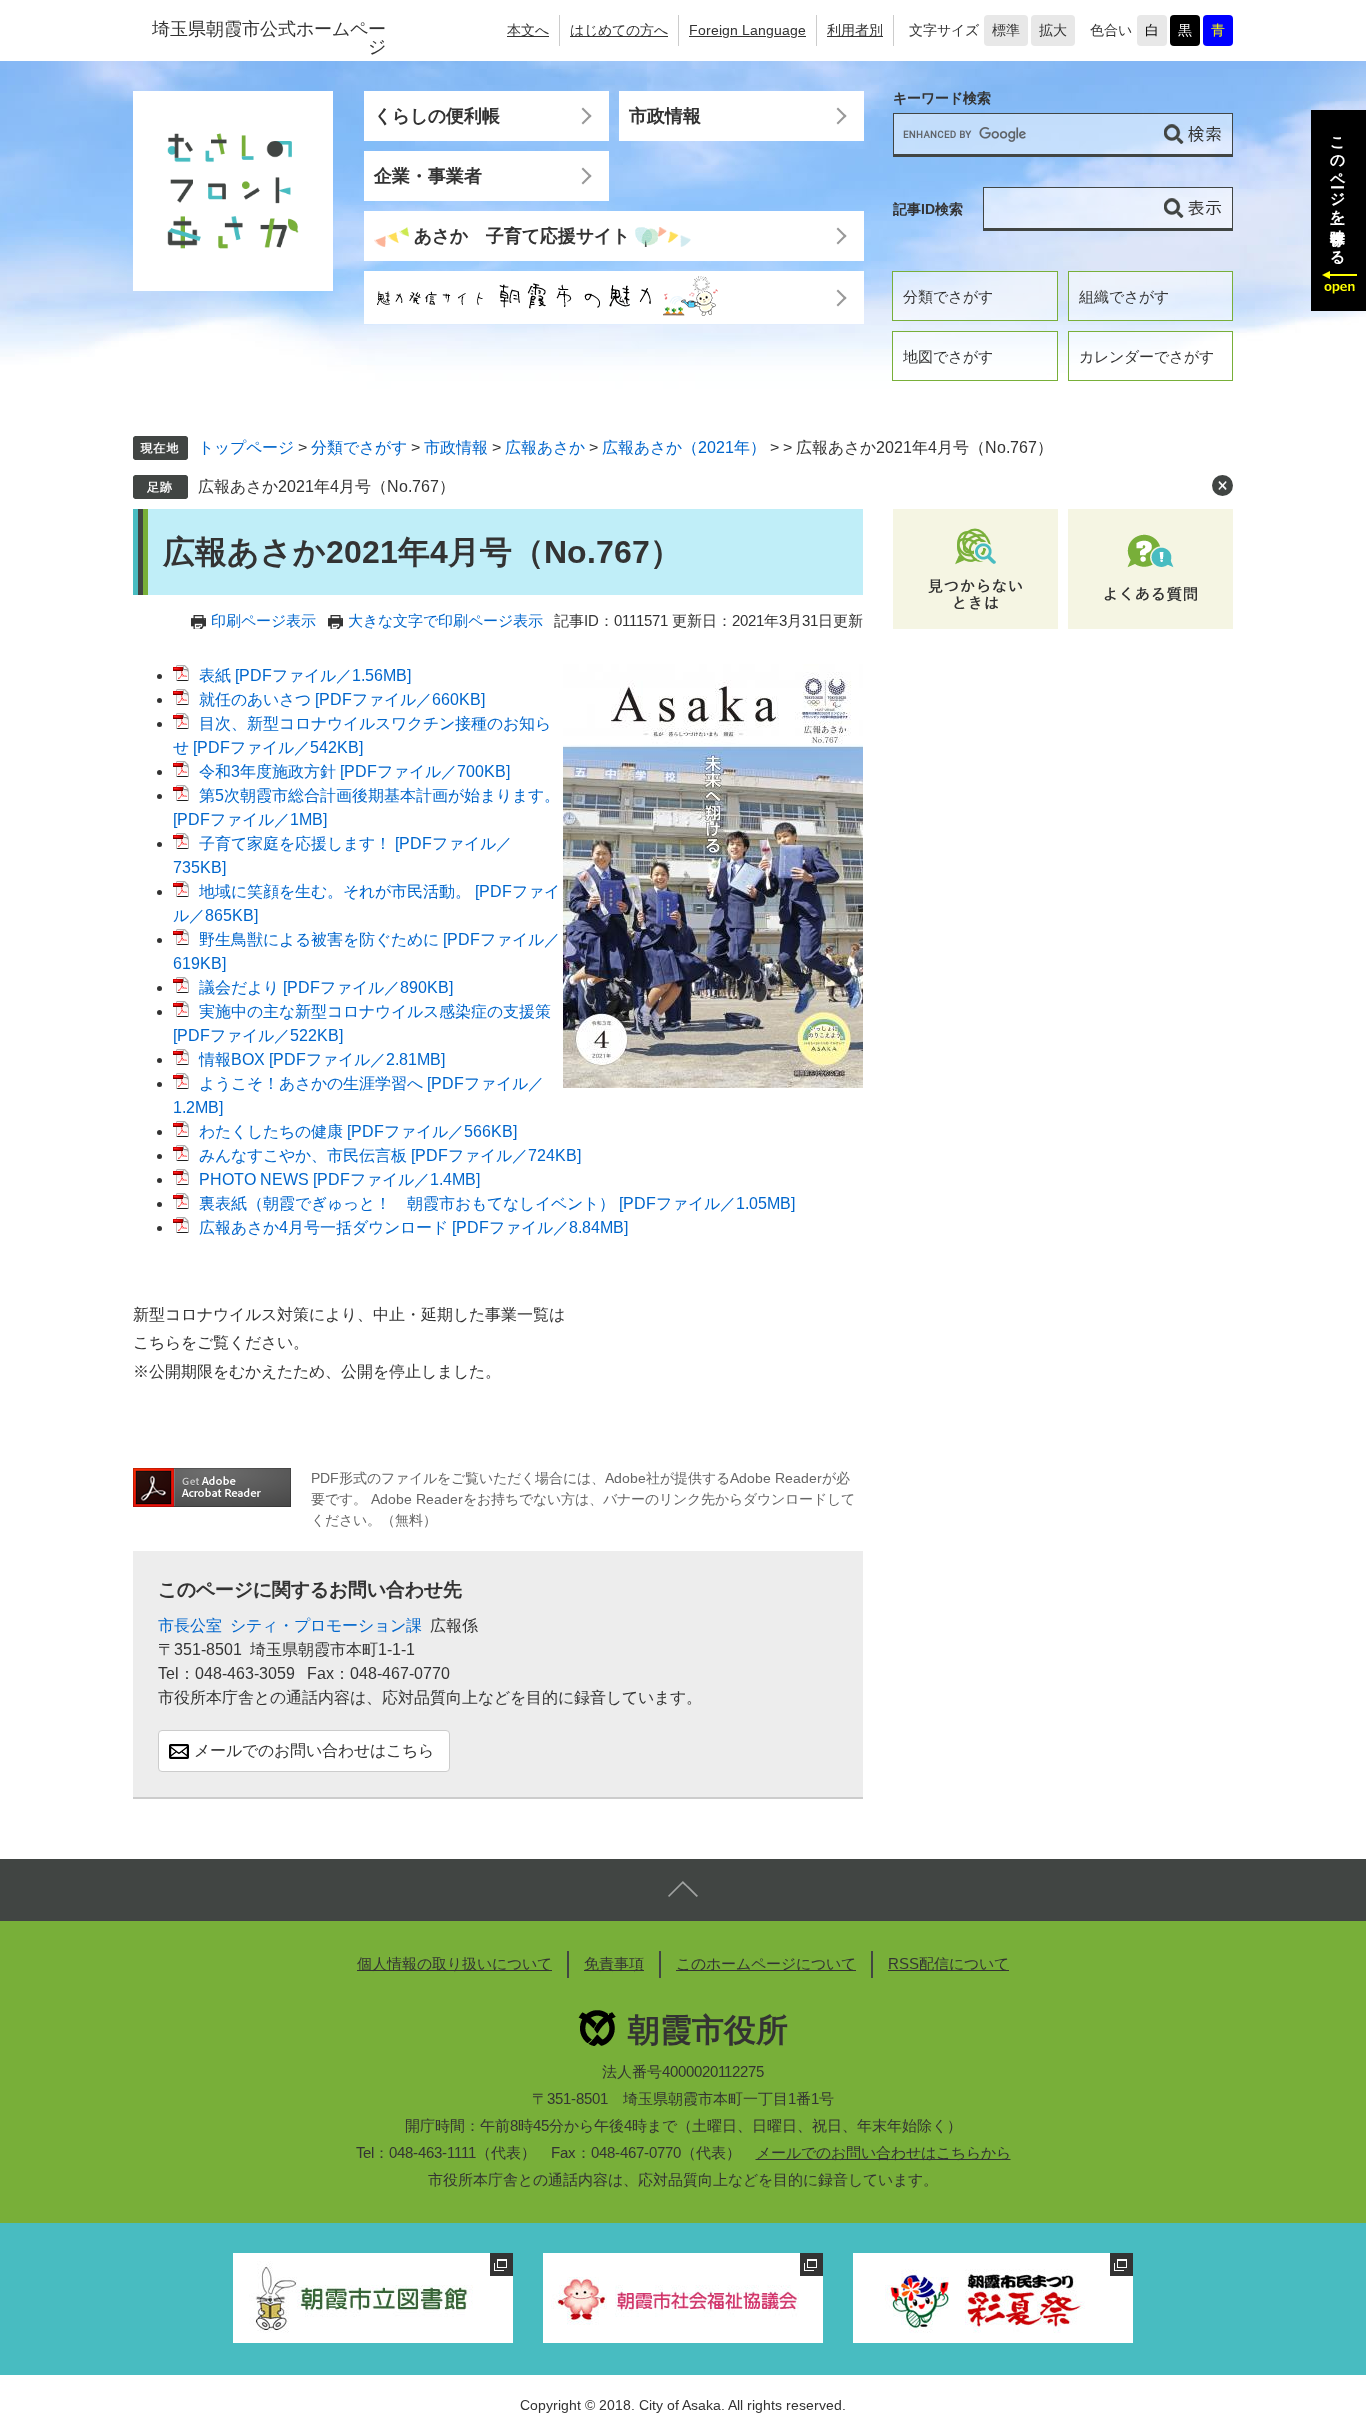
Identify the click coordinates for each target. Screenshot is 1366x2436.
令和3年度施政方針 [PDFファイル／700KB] (354, 771)
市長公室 (190, 1625)
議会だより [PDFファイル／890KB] (326, 987)
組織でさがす (1124, 296)
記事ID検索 (928, 209)
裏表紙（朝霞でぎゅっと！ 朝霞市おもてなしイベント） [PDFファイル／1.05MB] (497, 1203)
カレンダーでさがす (1146, 356)
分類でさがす (948, 296)
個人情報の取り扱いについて (454, 1963)
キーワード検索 (942, 98)
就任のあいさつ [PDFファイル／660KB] (342, 699)
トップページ (246, 447)
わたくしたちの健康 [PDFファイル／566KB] (358, 1131)
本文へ (528, 30)
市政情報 (665, 116)
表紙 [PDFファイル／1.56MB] (305, 675)
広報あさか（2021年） (684, 447)
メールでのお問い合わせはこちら (314, 1750)
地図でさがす (948, 356)
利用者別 (855, 30)
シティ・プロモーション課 (326, 1625)
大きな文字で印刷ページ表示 (445, 620)
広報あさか (545, 447)
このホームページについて (766, 1963)
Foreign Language (747, 30)
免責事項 (614, 1963)
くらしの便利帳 (437, 116)
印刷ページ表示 (263, 620)
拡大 (1053, 30)
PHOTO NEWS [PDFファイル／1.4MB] (339, 1179)
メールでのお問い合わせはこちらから (883, 2152)
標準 (1006, 30)
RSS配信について (948, 1963)
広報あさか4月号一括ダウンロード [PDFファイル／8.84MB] (413, 1227)
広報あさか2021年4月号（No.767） (326, 486)
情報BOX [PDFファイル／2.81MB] (322, 1059)
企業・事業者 (428, 176)
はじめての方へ (619, 30)
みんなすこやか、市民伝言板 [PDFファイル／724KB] (390, 1155)
